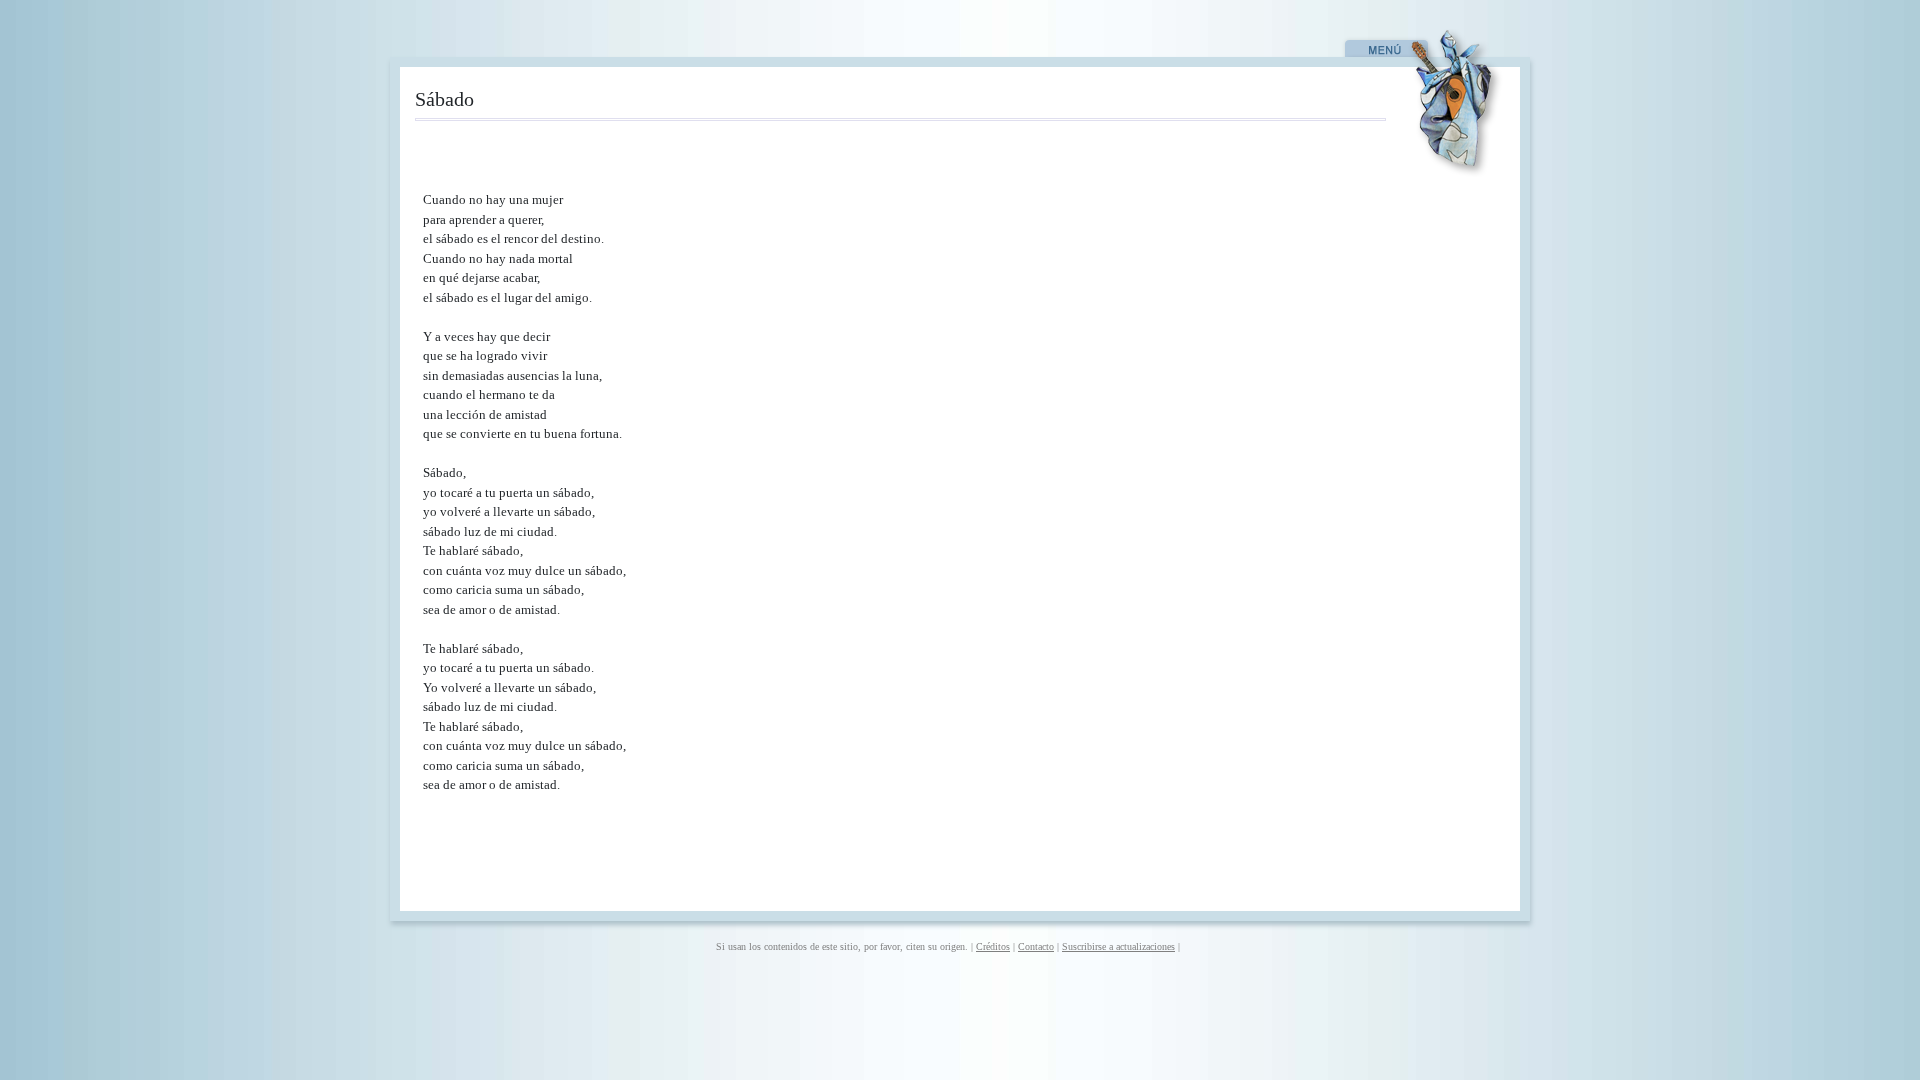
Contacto (1036, 946)
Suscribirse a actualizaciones (1118, 946)
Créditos (993, 946)
